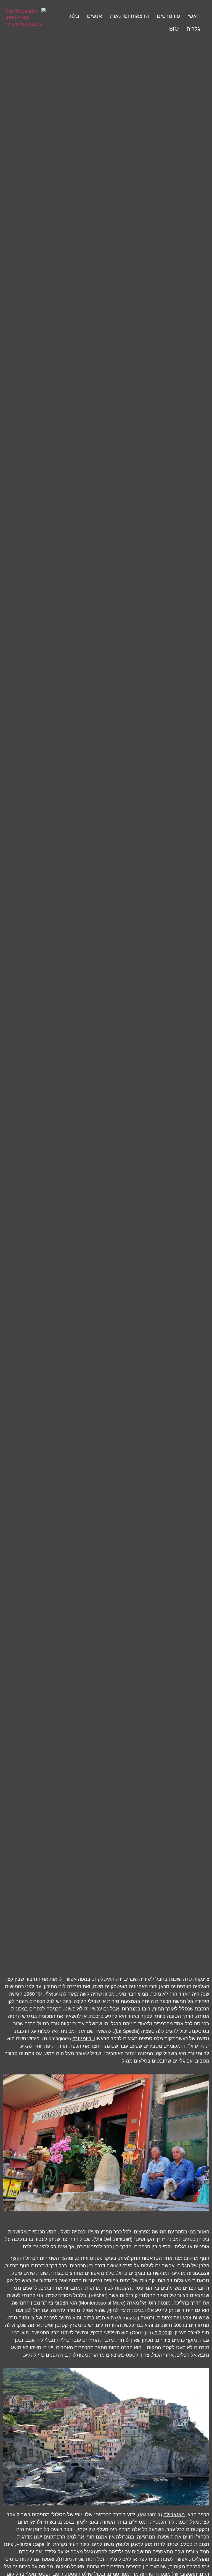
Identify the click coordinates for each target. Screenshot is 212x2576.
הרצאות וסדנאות (129, 16)
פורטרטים (168, 16)
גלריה (193, 29)
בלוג (74, 16)
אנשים (95, 16)
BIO (174, 29)
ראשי (194, 16)
